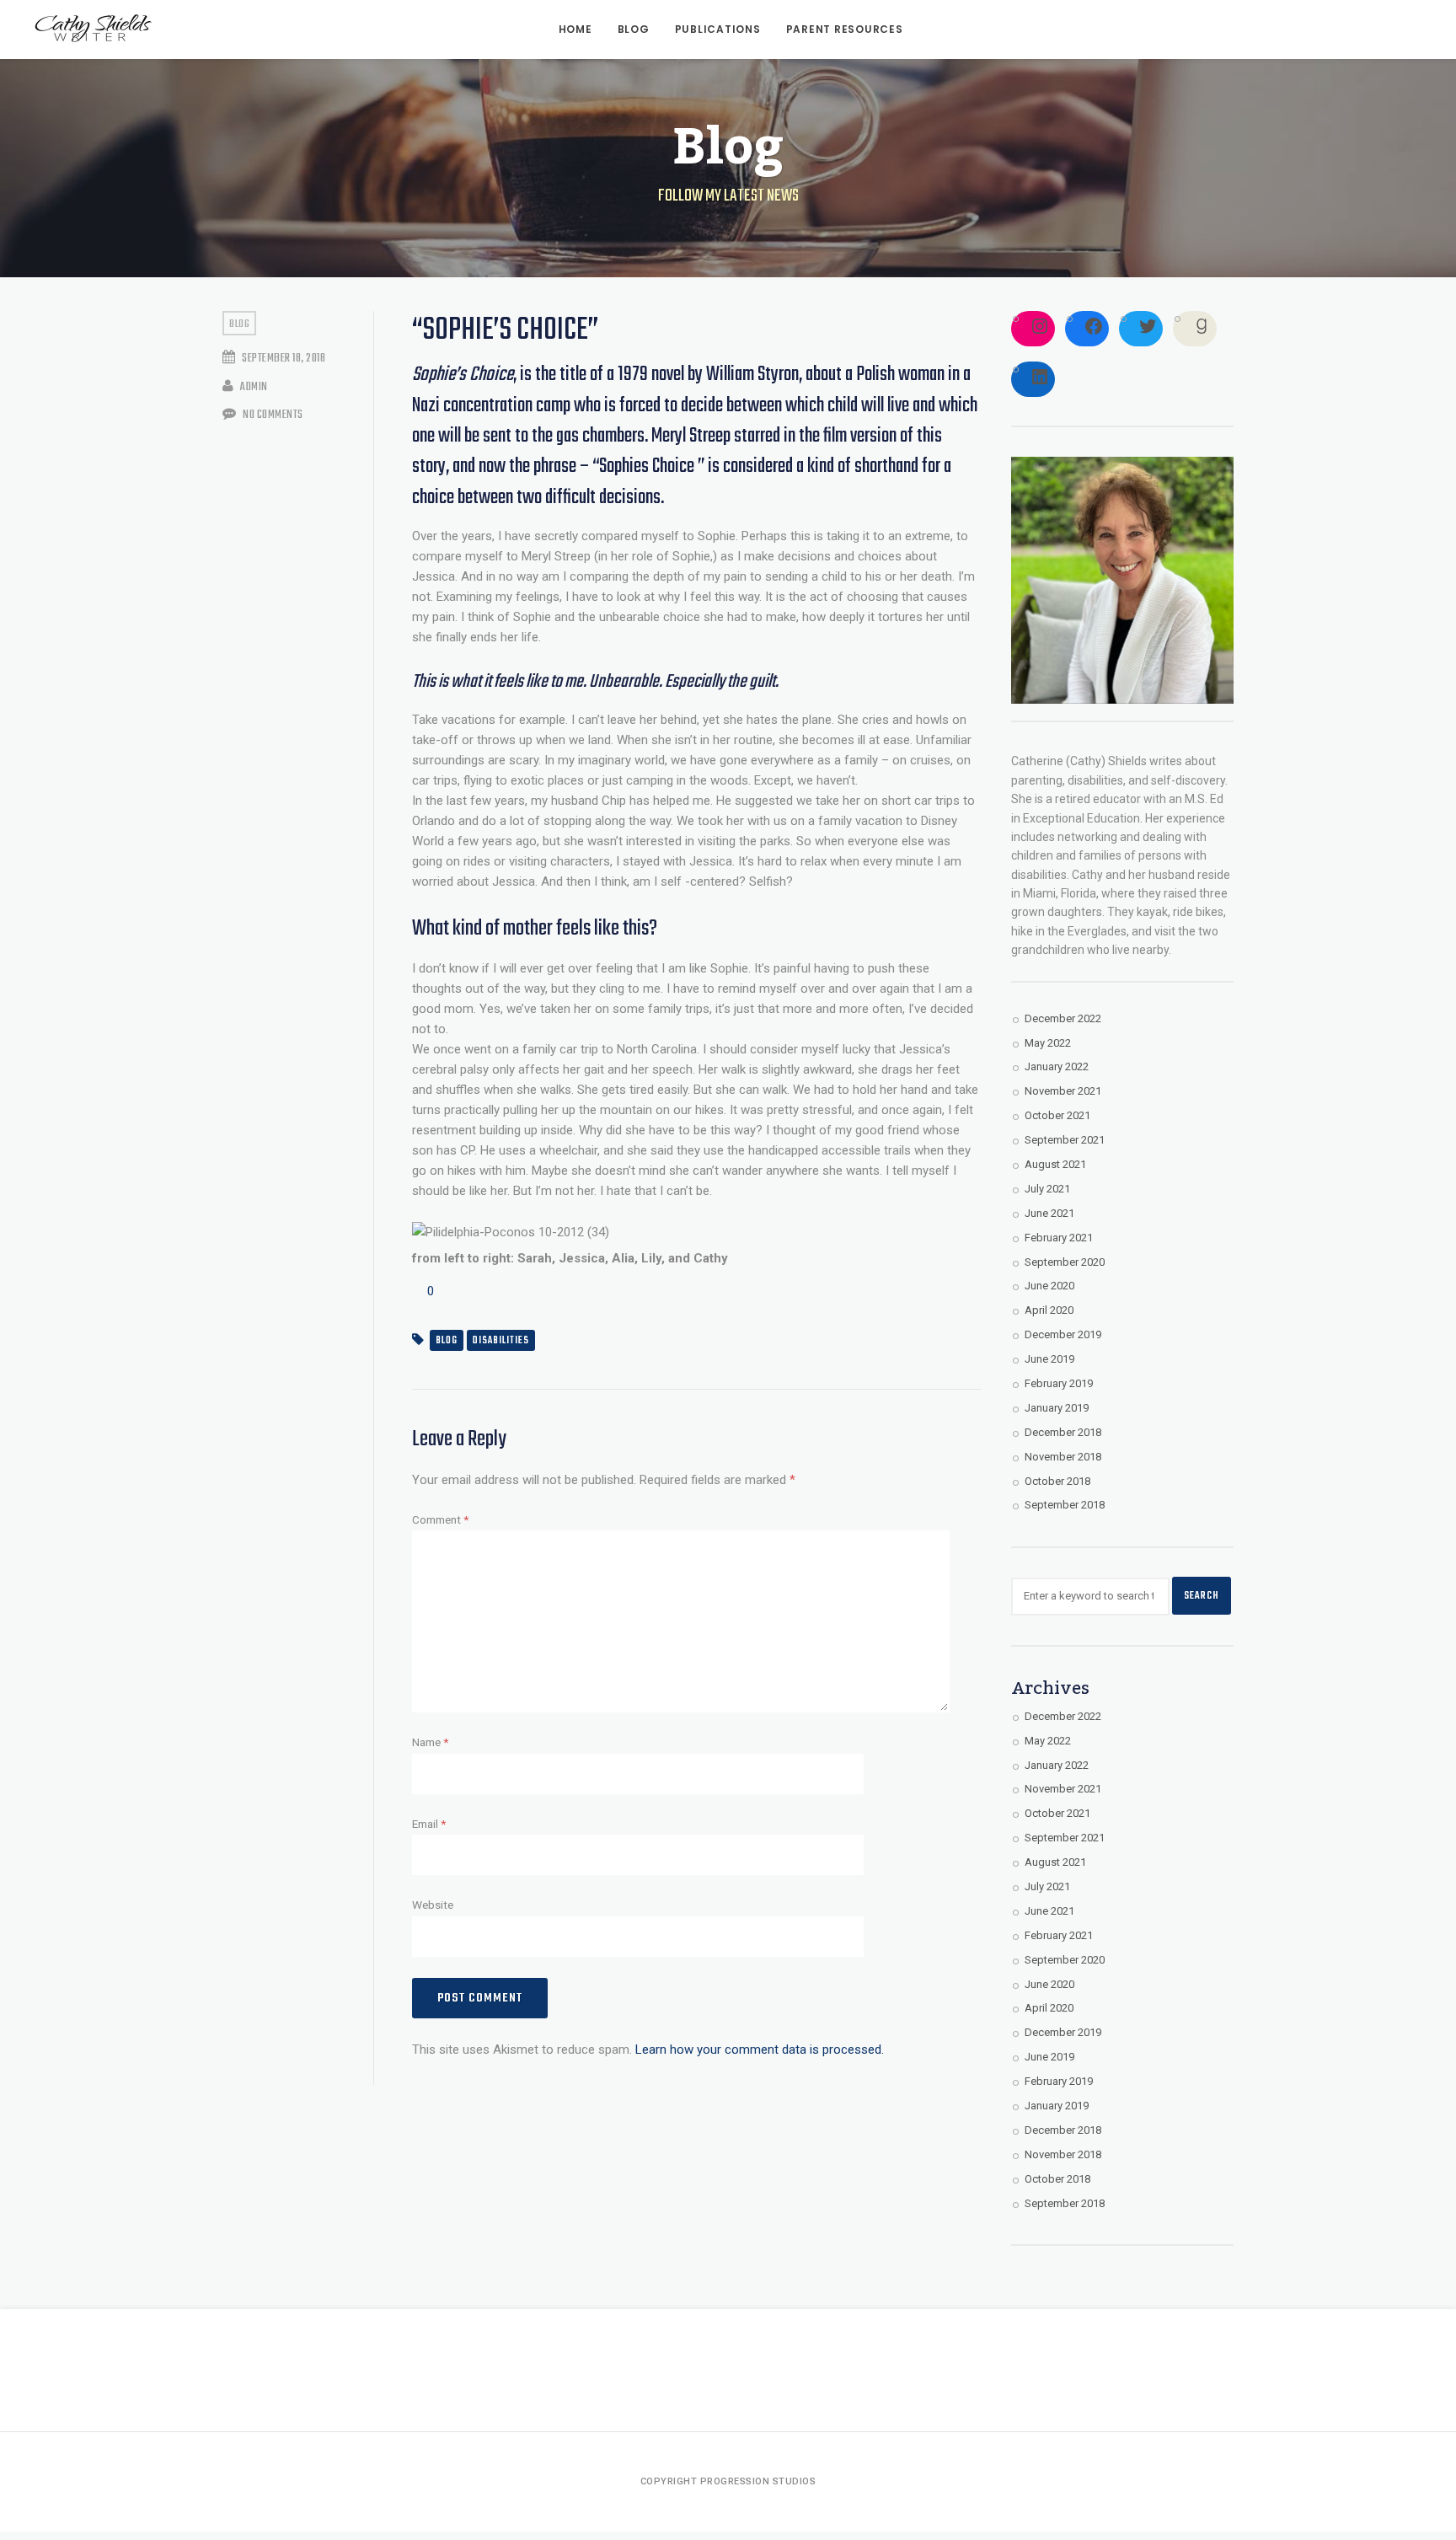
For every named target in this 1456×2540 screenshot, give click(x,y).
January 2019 (1057, 1408)
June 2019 (1049, 1359)
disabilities (501, 1341)
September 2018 (1065, 1505)
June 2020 (1049, 1286)
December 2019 (1063, 1334)
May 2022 (1048, 1043)
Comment (440, 1519)
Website (433, 1905)
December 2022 (1063, 1018)
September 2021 (1065, 1140)
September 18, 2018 (283, 359)
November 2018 (1063, 1457)
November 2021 (1063, 1091)
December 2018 (1063, 1432)
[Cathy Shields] (93, 29)
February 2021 (1059, 1238)
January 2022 (1057, 1066)
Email (429, 1824)
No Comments (272, 415)
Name (430, 1742)
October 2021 (1057, 1115)
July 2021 (1047, 1189)
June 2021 (1049, 1213)
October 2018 (1057, 1481)
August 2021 (1055, 1164)
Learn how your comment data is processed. (760, 2050)
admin (253, 387)
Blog (239, 324)
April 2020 (1049, 1310)
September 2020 (1065, 1262)
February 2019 (1059, 1383)
